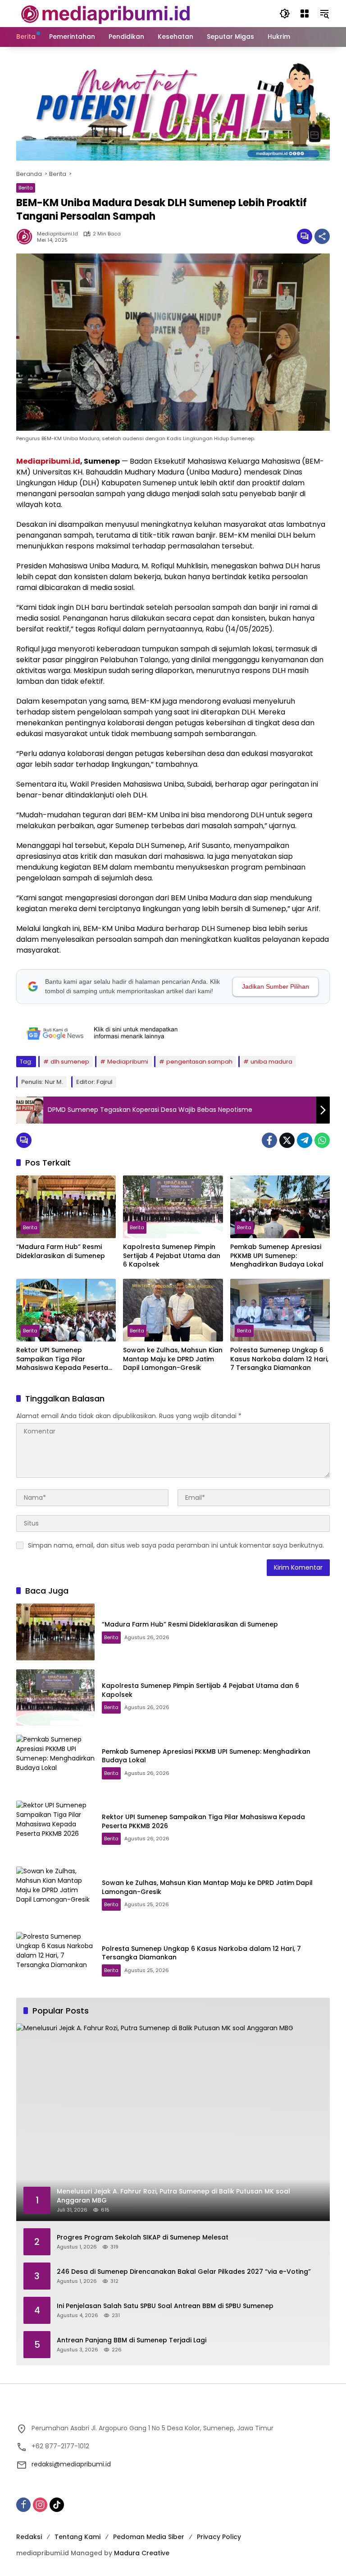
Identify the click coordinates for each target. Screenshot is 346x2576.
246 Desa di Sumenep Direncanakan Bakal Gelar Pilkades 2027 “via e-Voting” (184, 2272)
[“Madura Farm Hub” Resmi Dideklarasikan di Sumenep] (66, 1207)
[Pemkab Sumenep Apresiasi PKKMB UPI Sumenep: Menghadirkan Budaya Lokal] (280, 1207)
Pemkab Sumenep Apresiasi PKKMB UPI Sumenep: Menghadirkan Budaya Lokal (277, 1256)
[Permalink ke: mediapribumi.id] (27, 236)
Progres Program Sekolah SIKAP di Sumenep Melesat (143, 2237)
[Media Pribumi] (106, 13)
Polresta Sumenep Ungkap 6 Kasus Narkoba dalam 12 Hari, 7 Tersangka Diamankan (279, 1359)
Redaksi (29, 2537)
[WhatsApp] (322, 1140)
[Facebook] (269, 1140)
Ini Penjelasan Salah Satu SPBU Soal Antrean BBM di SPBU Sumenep (165, 2306)
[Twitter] (287, 1140)
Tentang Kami (77, 2537)
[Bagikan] (322, 236)
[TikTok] (57, 2505)
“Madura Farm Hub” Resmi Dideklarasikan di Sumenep (61, 1251)
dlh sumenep (70, 1062)
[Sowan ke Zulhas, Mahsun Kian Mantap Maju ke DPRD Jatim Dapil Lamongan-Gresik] (173, 1310)
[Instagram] (40, 2505)
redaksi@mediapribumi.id (71, 2464)
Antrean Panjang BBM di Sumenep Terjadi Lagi (132, 2340)
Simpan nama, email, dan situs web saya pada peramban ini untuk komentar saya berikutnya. (176, 1545)
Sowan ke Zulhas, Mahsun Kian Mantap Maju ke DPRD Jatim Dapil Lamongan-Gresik (173, 1359)
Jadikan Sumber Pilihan (275, 986)
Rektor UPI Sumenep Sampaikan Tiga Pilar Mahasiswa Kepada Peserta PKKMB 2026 (62, 1359)
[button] (285, 14)
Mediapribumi (128, 1062)
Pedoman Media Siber (149, 2537)
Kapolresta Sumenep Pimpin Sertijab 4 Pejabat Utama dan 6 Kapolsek (172, 1256)
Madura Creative (142, 2553)
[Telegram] (305, 1140)
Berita (26, 188)
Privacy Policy (219, 2537)
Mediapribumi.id (48, 461)
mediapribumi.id (57, 234)
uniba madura (271, 1062)
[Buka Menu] (305, 14)
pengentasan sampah (199, 1062)
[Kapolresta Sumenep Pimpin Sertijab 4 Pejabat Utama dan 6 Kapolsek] (173, 1207)
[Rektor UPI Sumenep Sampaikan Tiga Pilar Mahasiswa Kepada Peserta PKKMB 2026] (66, 1310)
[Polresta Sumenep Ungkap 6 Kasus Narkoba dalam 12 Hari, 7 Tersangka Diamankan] (280, 1310)
